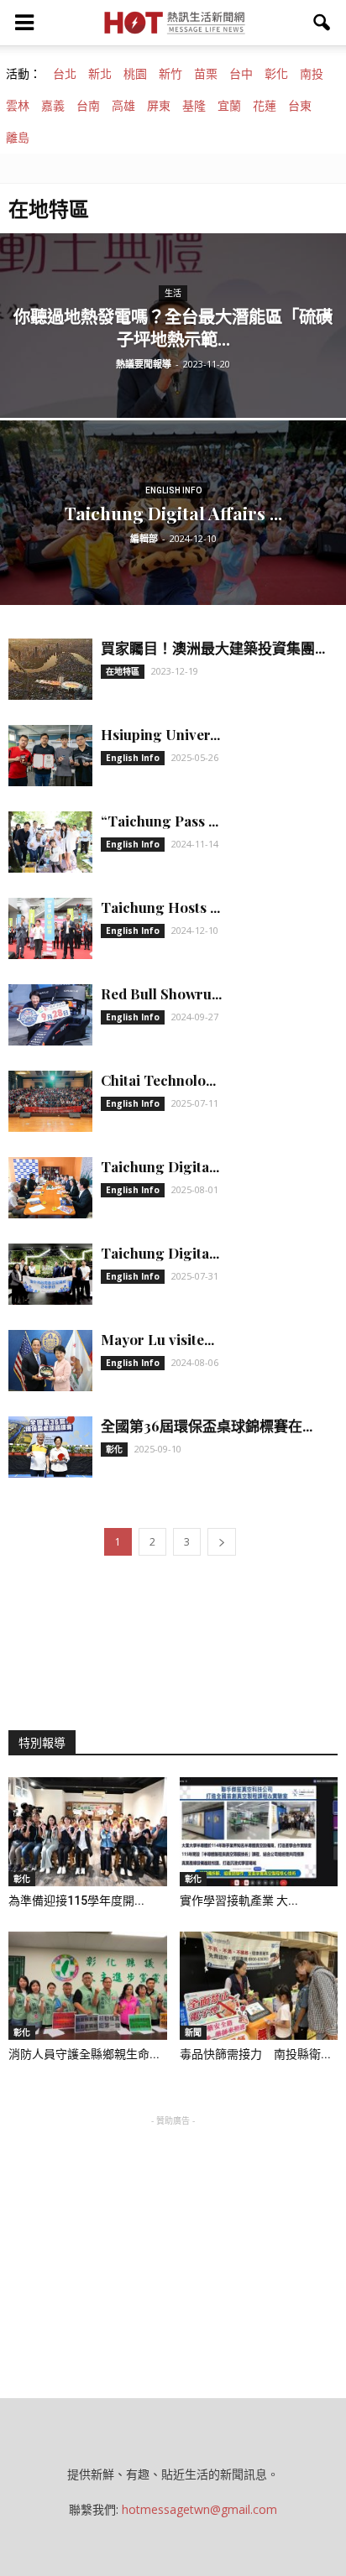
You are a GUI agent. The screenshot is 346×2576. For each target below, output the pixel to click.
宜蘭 (229, 106)
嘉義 (53, 106)
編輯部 (144, 538)
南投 (312, 74)
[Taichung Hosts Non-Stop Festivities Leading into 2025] (50, 928)
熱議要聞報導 (144, 364)
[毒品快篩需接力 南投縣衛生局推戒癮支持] (259, 1986)
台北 (65, 74)
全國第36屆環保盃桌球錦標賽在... (207, 1426)
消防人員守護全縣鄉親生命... (84, 2054)
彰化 (276, 74)
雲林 (18, 106)
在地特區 (123, 671)
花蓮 (265, 106)
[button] (322, 23)
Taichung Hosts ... (160, 907)
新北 (100, 74)
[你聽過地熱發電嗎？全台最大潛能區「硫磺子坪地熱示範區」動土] (173, 383)
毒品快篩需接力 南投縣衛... (255, 2054)
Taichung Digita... (160, 1166)
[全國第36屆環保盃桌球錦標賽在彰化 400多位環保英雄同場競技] (50, 1447)
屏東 (159, 106)
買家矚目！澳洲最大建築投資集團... (213, 648)
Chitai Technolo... (158, 1080)
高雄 (123, 106)
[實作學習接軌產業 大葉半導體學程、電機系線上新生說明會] (259, 1832)
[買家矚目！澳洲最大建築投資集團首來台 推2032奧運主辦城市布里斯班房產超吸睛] (50, 669)
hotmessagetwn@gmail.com (199, 2509)
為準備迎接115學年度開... (76, 1901)
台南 (88, 106)
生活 (173, 293)
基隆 (194, 106)
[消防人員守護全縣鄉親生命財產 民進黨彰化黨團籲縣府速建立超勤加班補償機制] (88, 1986)
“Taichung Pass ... (160, 821)
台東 (300, 106)
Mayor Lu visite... (157, 1339)
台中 (241, 74)
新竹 (170, 74)
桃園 (135, 74)
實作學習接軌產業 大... (239, 1901)
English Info (173, 490)
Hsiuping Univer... (160, 734)
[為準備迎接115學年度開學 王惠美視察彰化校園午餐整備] (88, 1832)
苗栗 (206, 74)
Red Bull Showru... (161, 993)
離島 (18, 138)
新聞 (193, 2032)
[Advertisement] (173, 2234)
